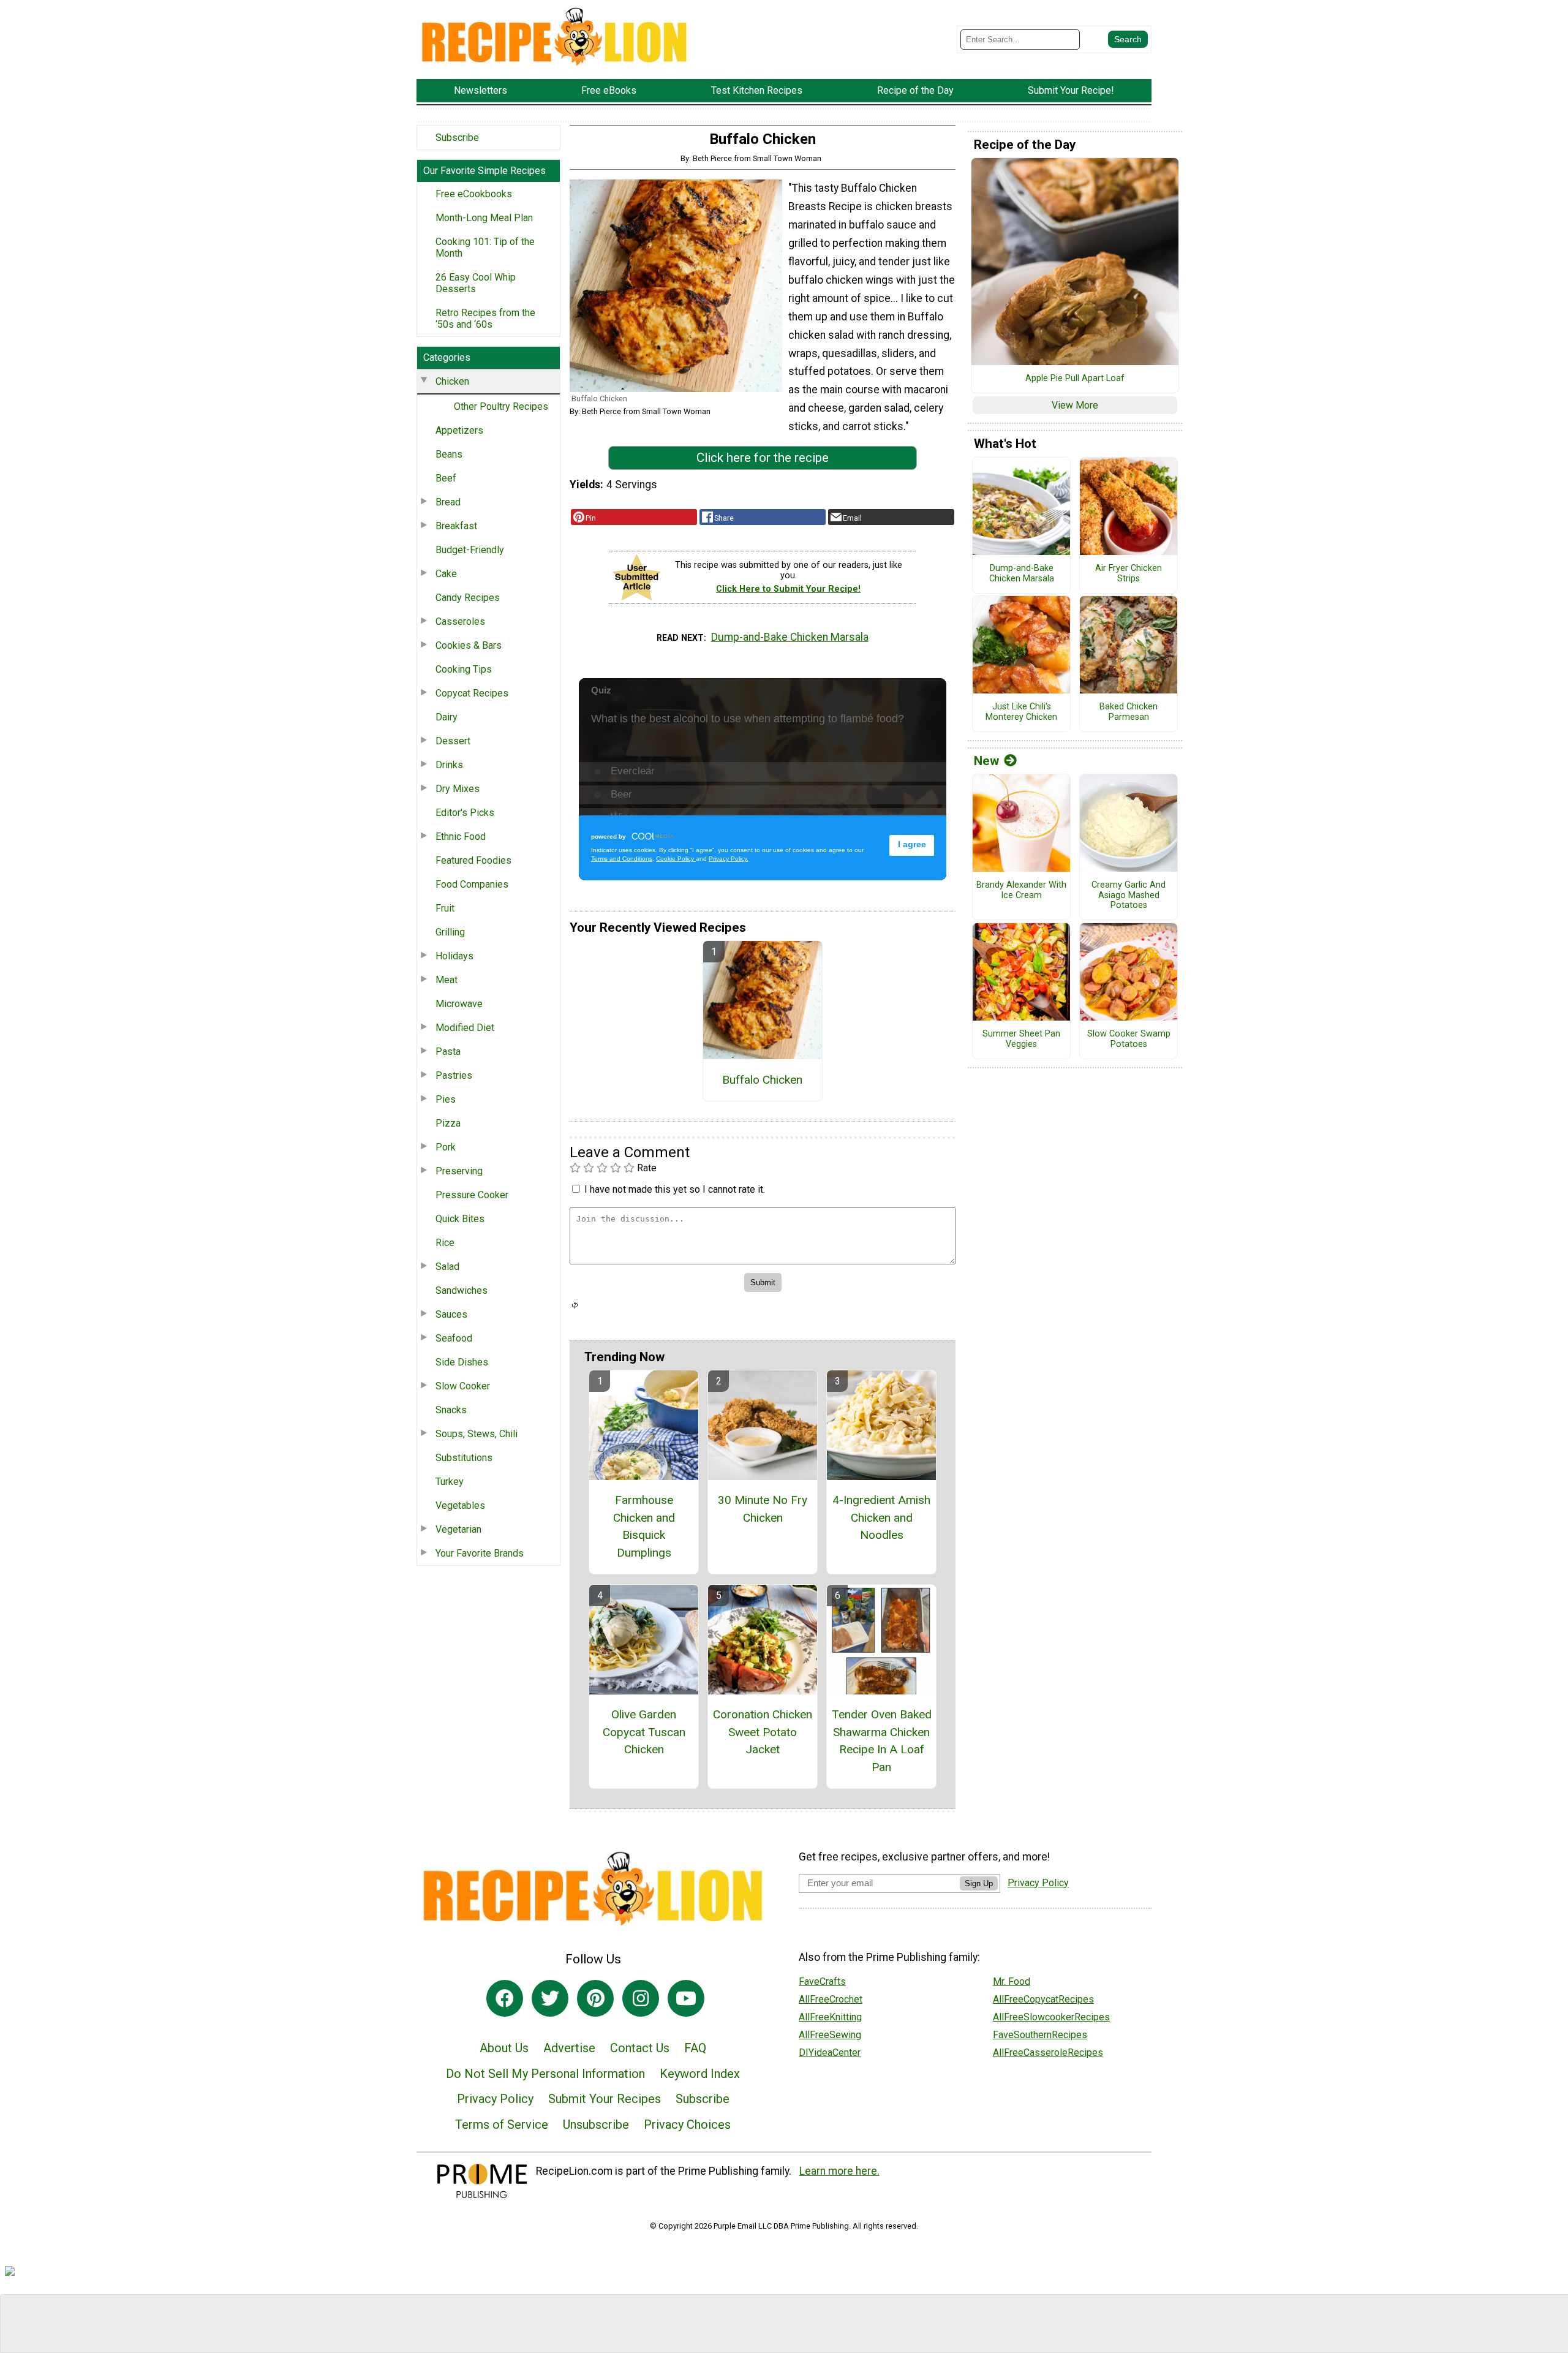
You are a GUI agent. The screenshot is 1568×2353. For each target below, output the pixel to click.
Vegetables (460, 1505)
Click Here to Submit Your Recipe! (788, 589)
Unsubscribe (596, 2124)
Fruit (445, 908)
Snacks (451, 1410)
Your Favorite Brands (480, 1553)
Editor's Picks (465, 813)
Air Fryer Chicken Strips (1129, 574)
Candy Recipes (468, 598)
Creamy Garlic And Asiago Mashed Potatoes (1129, 895)
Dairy (447, 717)
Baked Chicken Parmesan (1129, 712)
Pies (446, 1099)
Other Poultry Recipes (501, 406)
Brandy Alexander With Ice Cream (1021, 890)
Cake (446, 574)
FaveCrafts (822, 1981)
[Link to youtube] (686, 1998)
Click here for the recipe (763, 458)
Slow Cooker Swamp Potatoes (1129, 1039)
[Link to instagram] (641, 1998)
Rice (445, 1243)
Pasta (448, 1052)
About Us (504, 2048)
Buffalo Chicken (762, 1080)
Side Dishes (462, 1362)
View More (1075, 405)
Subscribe (457, 138)
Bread (448, 502)
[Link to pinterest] (595, 1998)
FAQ (695, 2048)
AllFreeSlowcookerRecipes (1051, 2017)
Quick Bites (460, 1219)
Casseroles (460, 621)
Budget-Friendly (470, 550)
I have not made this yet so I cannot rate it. (675, 1189)
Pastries (454, 1075)
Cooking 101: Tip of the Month (485, 247)
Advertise (569, 2048)
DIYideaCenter (830, 2053)
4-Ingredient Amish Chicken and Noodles (881, 1518)
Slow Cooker (463, 1386)
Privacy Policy (495, 2099)
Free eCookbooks (474, 194)
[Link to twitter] (550, 1998)
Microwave (459, 1004)
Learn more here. (839, 2171)
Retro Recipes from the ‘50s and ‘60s (485, 319)
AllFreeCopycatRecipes (1043, 1999)
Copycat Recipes (472, 693)
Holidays (454, 956)
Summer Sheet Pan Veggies (1021, 1039)
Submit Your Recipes (605, 2099)
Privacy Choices (687, 2124)
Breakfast (456, 526)
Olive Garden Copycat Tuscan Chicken (644, 1732)
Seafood (454, 1338)
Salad (447, 1267)
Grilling (450, 932)
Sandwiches (462, 1290)
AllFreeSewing (830, 2035)
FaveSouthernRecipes (1040, 2035)
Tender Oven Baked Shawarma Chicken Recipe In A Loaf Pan (881, 1741)
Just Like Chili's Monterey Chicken (1021, 712)
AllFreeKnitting (830, 2017)
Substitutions (464, 1458)
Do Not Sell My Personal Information (545, 2074)
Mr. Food (1012, 1981)
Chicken (452, 381)
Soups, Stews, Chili (477, 1434)
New (986, 761)
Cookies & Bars (469, 645)
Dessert (453, 741)
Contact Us (640, 2048)
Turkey (450, 1482)
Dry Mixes (458, 789)
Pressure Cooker (472, 1195)
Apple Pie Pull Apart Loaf (1075, 379)
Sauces (451, 1314)
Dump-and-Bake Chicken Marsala (790, 637)
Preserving (459, 1171)
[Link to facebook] (505, 1998)
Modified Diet (465, 1028)
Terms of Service (502, 2124)
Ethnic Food (461, 837)
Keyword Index (700, 2074)
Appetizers (459, 430)
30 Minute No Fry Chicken (763, 1509)
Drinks (449, 765)
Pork (446, 1147)
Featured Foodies (473, 860)
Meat (447, 980)
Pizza (448, 1123)
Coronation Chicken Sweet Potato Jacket (763, 1732)
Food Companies (472, 884)
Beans (449, 454)
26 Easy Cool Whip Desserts (476, 283)
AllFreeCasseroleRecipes (1048, 2053)
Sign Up (979, 1883)
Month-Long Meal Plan (484, 218)
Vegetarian (458, 1529)
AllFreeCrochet (831, 1999)
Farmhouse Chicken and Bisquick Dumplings (644, 1526)
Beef (446, 478)
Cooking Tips (464, 669)
